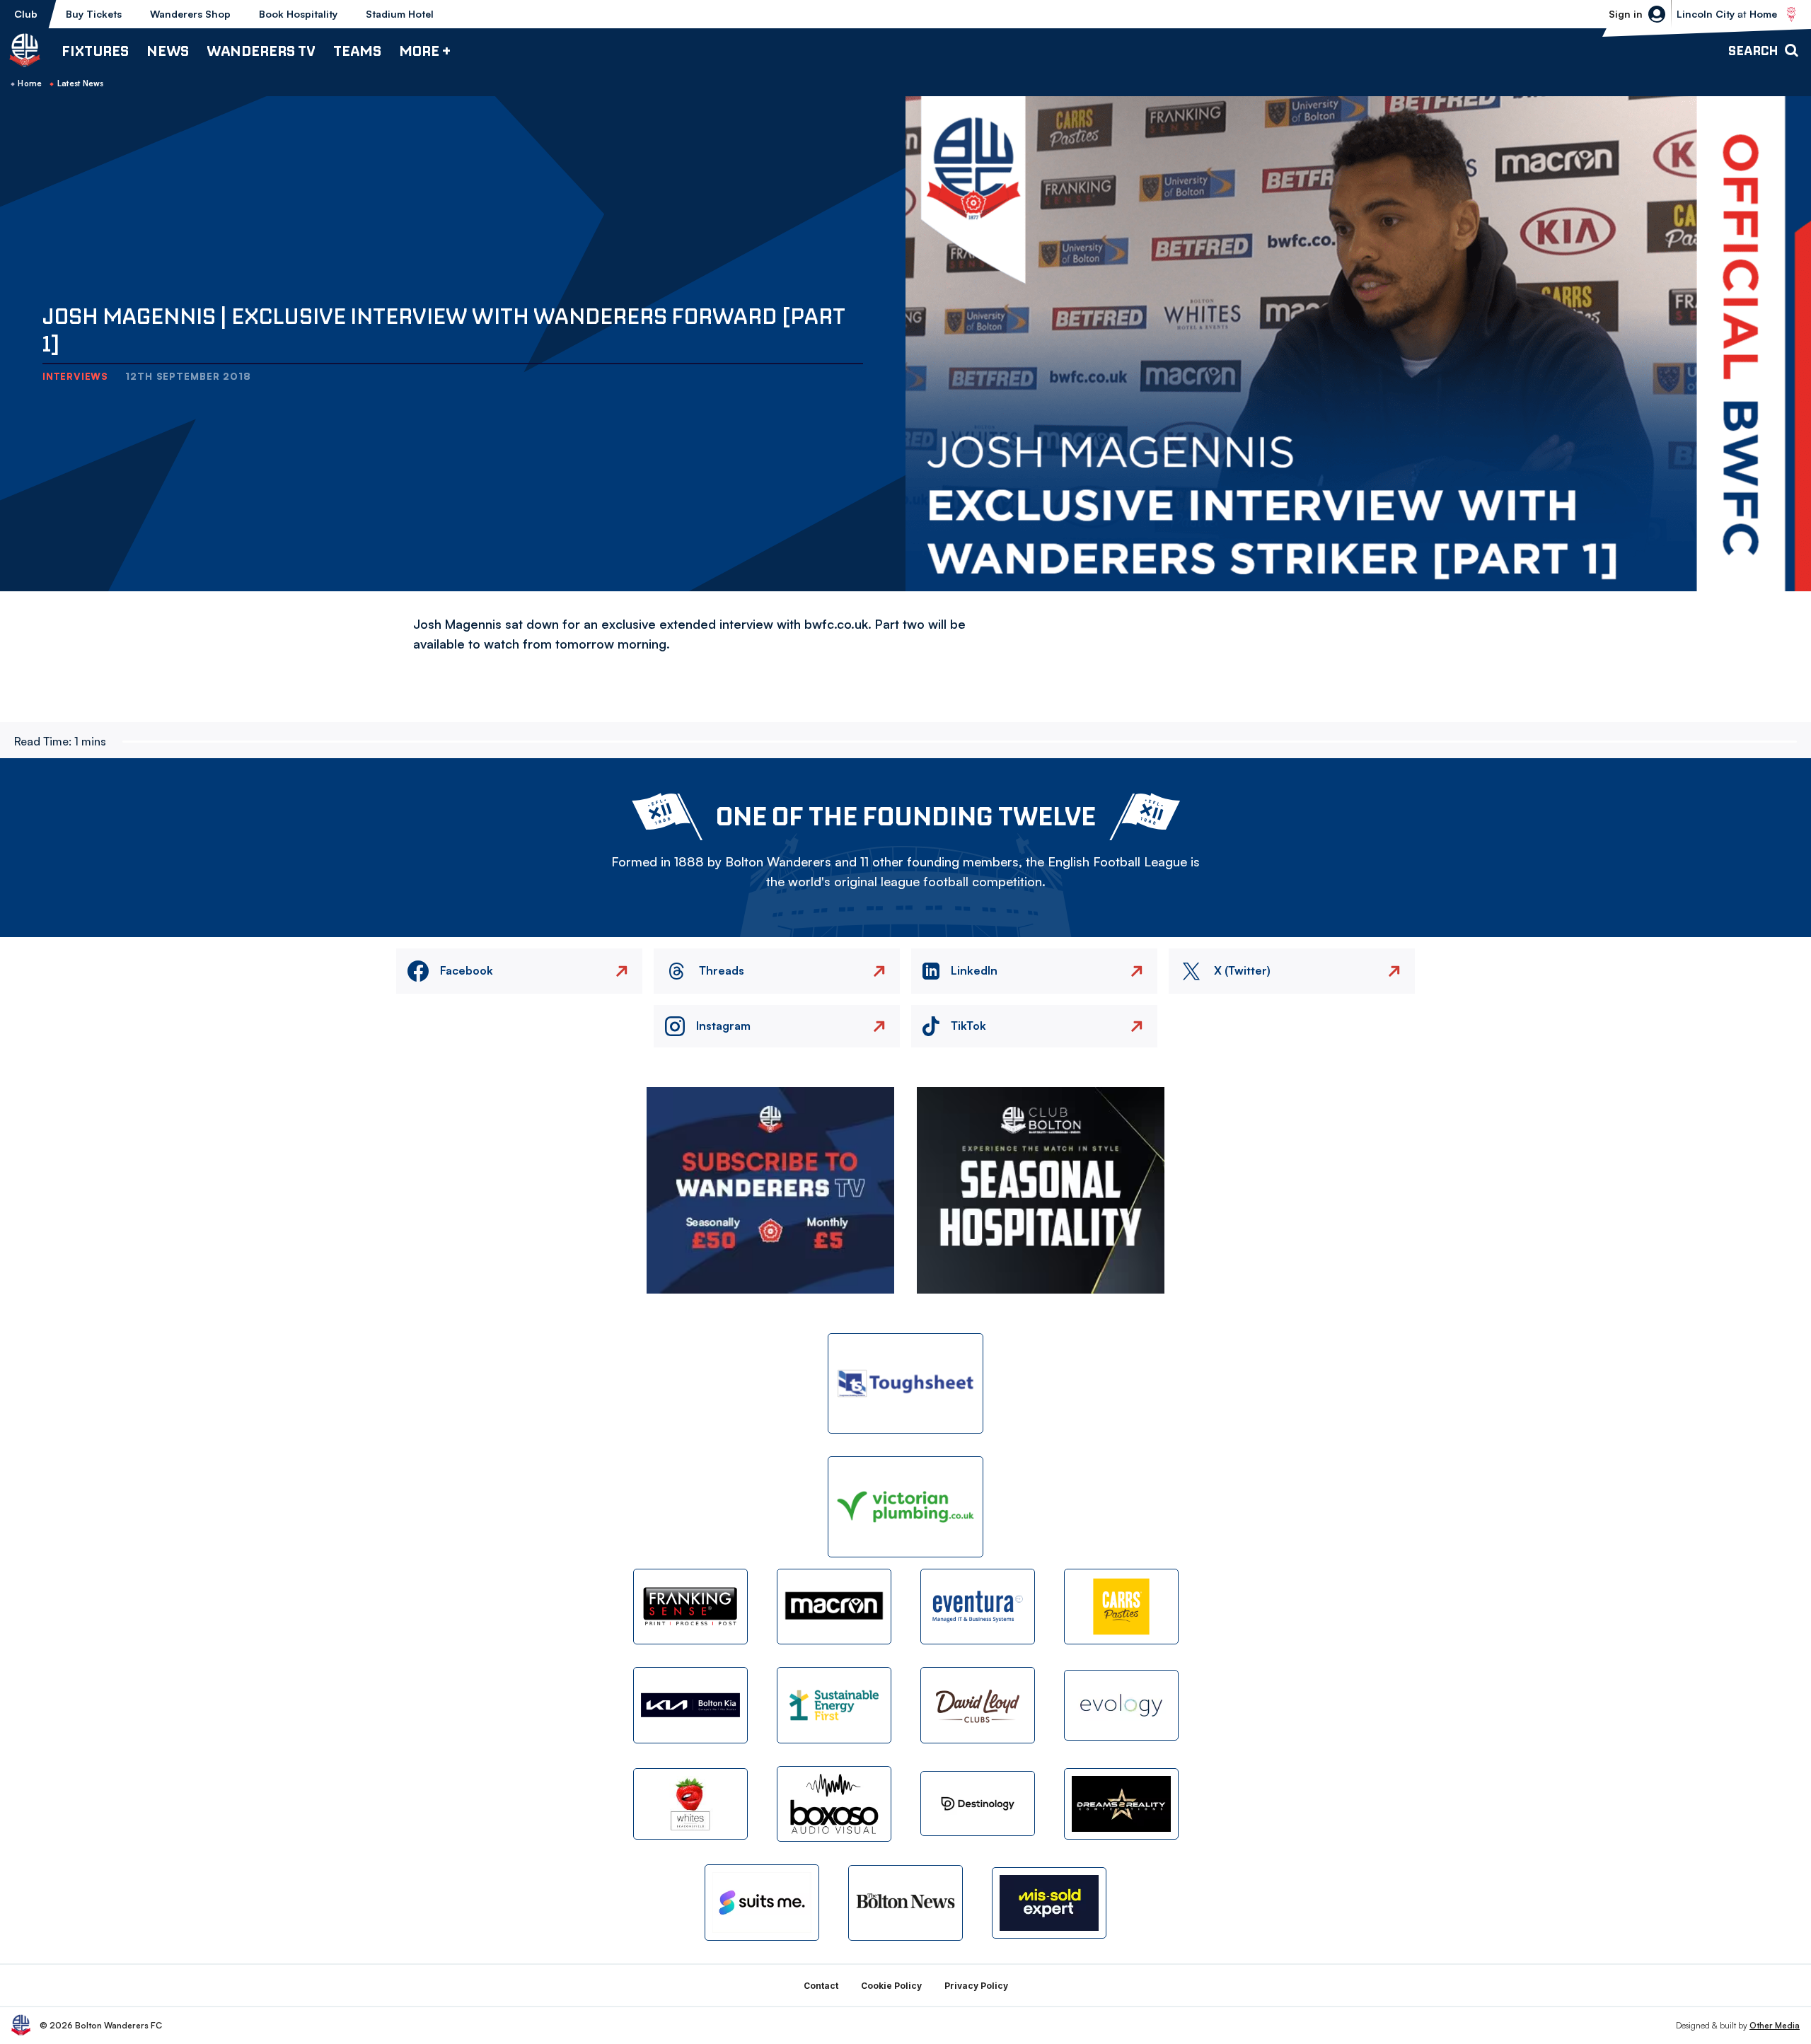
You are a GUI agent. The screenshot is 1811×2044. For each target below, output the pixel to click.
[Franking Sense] (690, 1607)
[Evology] (1121, 1706)
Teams (357, 51)
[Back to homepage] (25, 50)
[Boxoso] (834, 1804)
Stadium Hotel (400, 14)
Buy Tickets (94, 14)
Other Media (1775, 2025)
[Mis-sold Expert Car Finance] (1049, 1903)
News (168, 51)
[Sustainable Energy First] (834, 1705)
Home (30, 83)
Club (26, 14)
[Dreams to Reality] (1121, 1804)
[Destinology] (978, 1804)
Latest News (81, 83)
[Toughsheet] (905, 1384)
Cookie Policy (891, 1986)
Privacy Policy (976, 1986)
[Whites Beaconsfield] (690, 1804)
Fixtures (95, 51)
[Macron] (834, 1607)
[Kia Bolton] (690, 1705)
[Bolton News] (905, 1903)
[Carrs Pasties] (1121, 1607)
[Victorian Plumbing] (905, 1507)
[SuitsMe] (762, 1903)
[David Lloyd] (978, 1705)
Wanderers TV (261, 51)
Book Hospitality (298, 14)
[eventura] (978, 1607)
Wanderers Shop (190, 14)
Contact (821, 1986)
